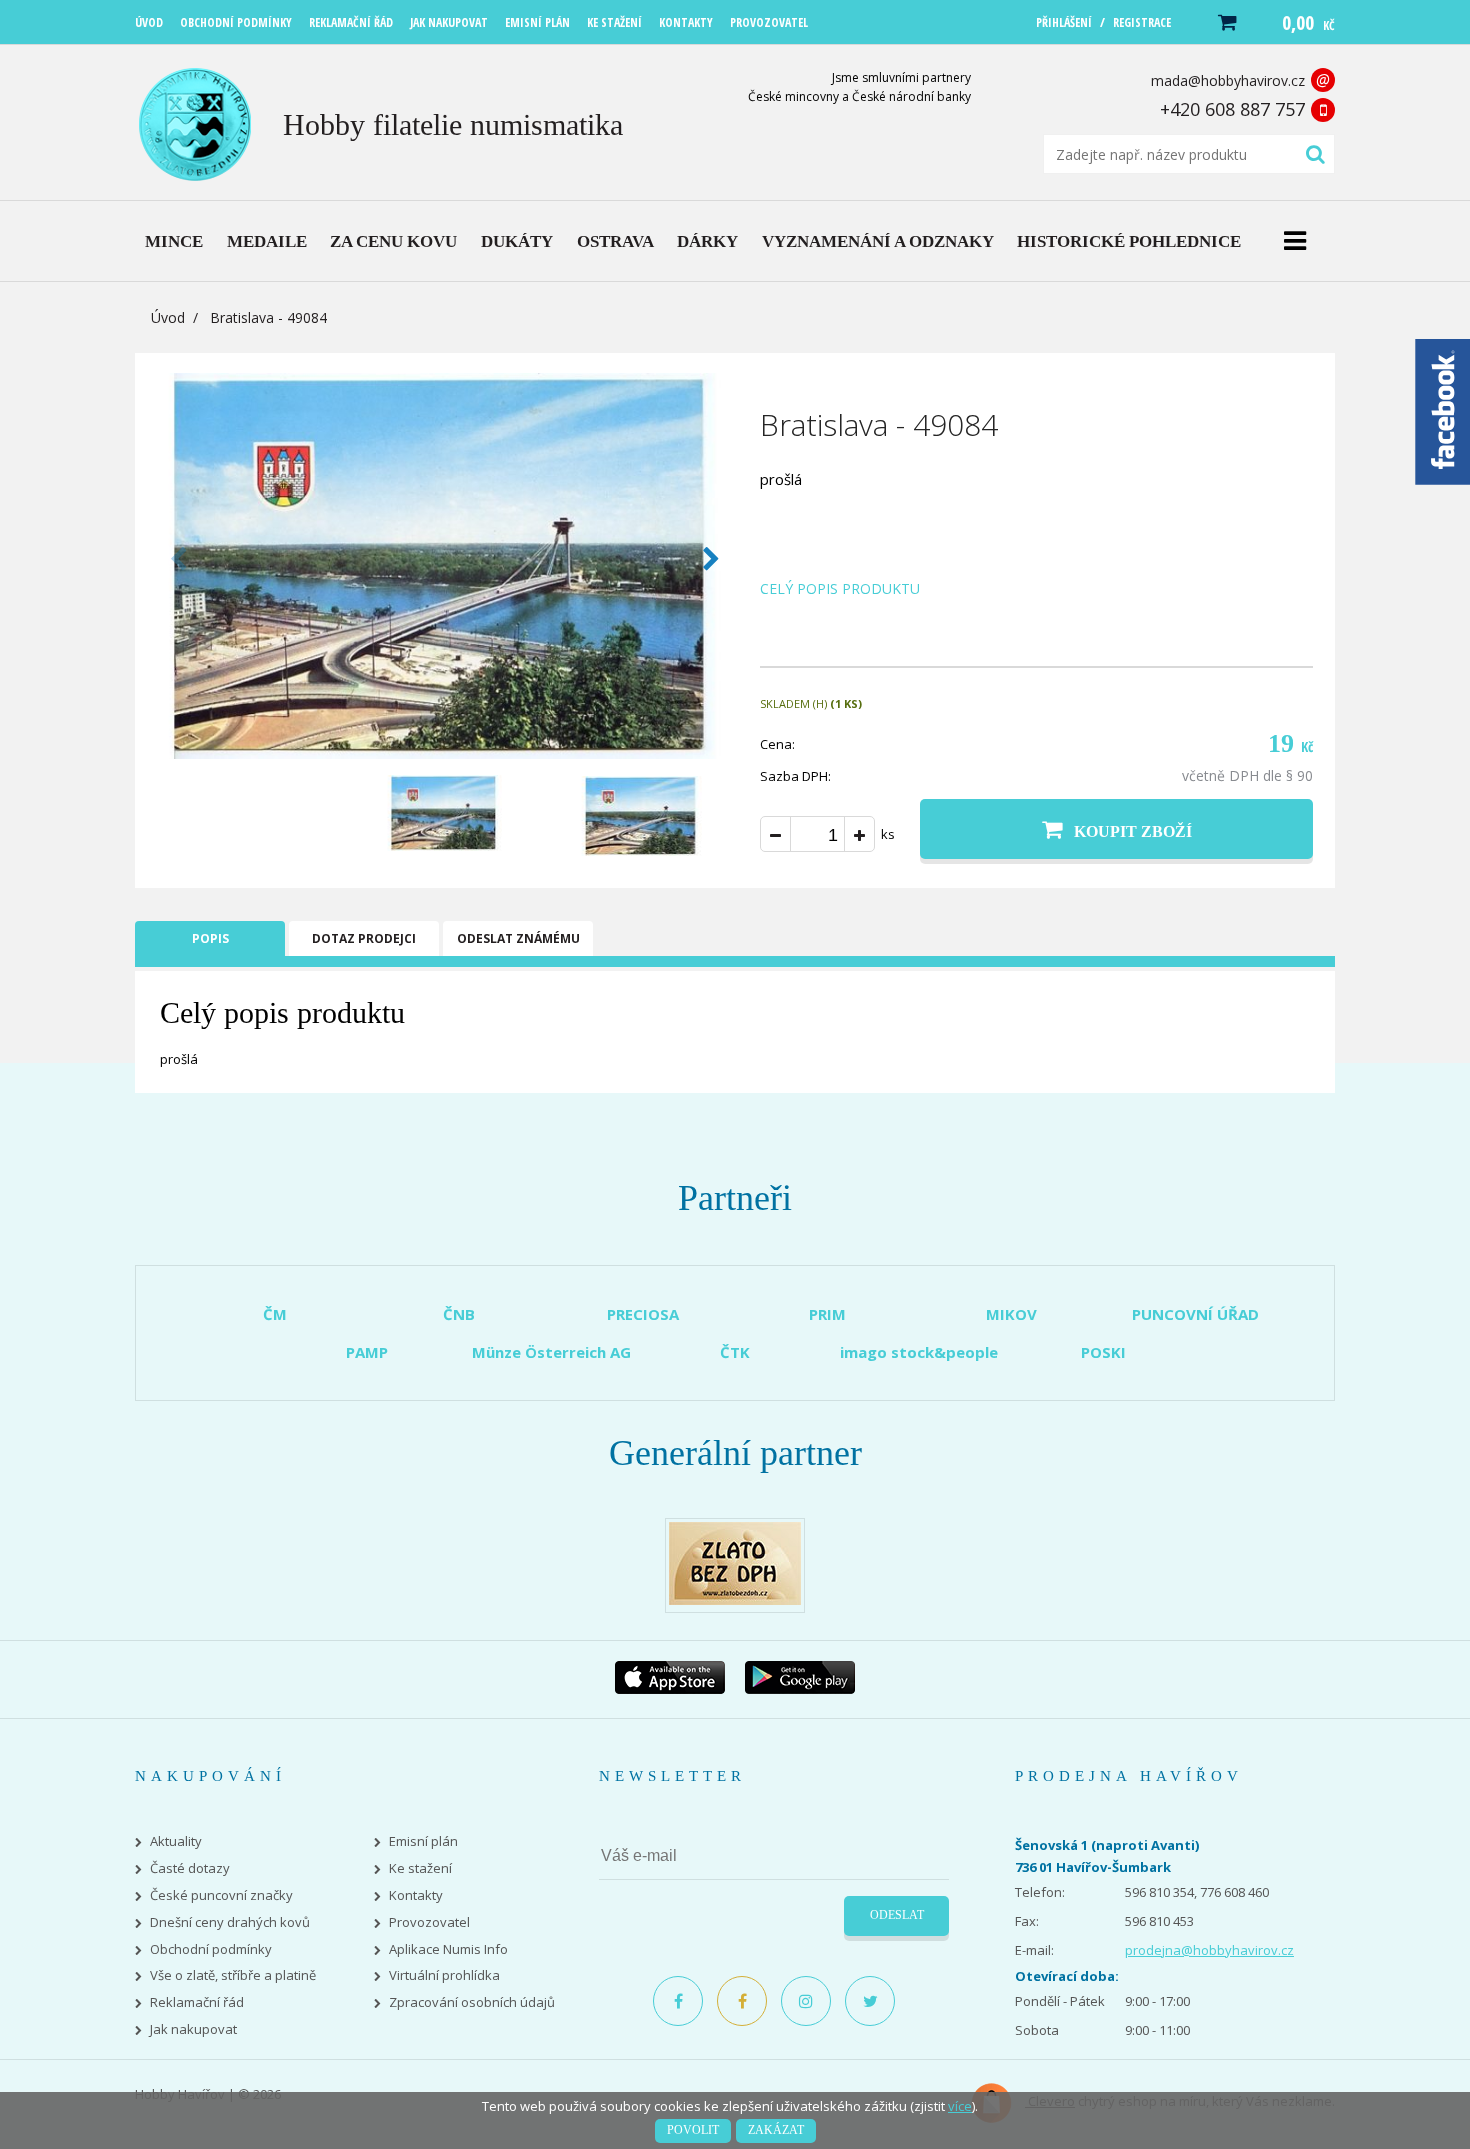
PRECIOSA (643, 1314)
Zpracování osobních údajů (472, 2002)
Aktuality (176, 1841)
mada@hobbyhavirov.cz (1228, 80)
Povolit (693, 2130)
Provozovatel (429, 1922)
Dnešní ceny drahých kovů (230, 1922)
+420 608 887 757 (1232, 109)
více (960, 2106)
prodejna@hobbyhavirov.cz (1209, 1950)
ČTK (735, 1352)
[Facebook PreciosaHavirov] (678, 2001)
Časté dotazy (190, 1868)
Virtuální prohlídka (444, 1975)
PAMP (367, 1352)
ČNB (459, 1314)
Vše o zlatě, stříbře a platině (233, 1975)
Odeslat (897, 1915)
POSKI (1103, 1352)
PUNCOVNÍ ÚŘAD (1195, 1314)
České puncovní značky (221, 1895)
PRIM (827, 1314)
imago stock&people (919, 1352)
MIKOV (1011, 1314)
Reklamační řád (197, 2002)
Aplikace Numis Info (448, 1949)
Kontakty (416, 1895)
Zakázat (776, 2130)
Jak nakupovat (193, 2029)
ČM (275, 1314)
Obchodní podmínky (211, 1949)
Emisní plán (423, 1841)
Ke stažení (420, 1868)
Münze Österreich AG (551, 1352)
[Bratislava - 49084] (445, 753)
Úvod (168, 317)
